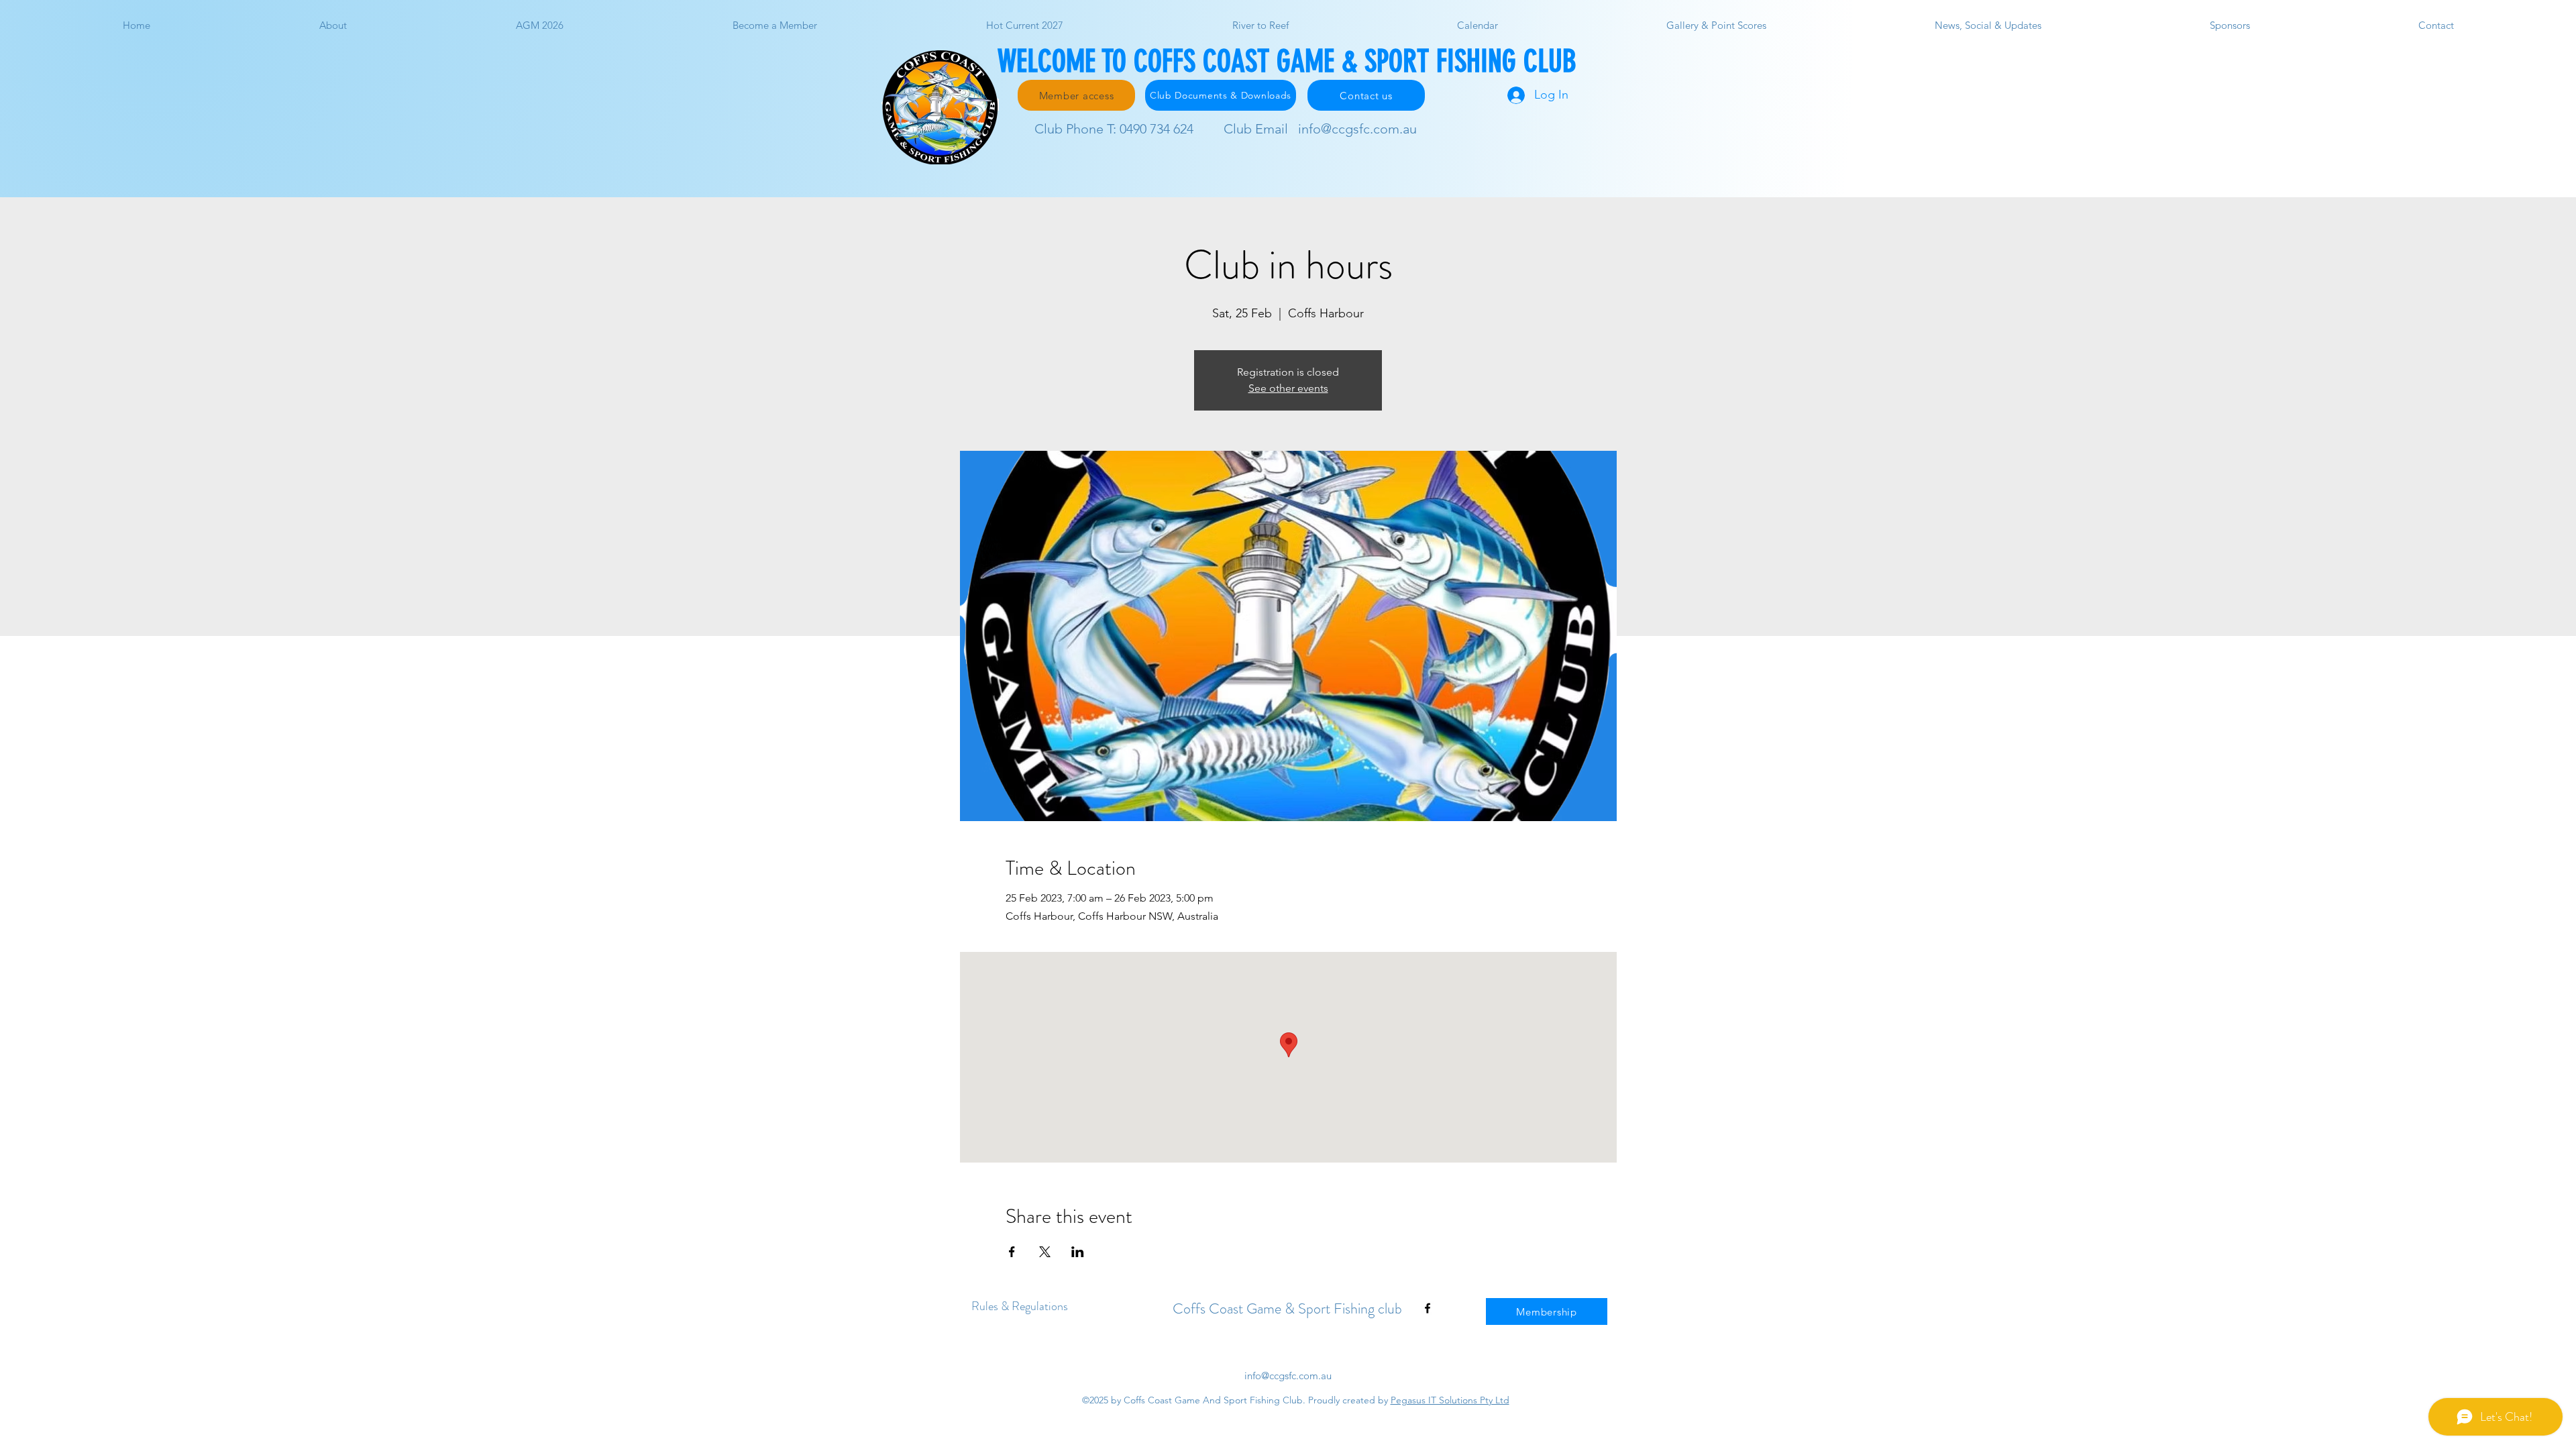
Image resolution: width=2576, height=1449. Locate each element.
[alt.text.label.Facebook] (1428, 1308)
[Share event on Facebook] (1012, 1252)
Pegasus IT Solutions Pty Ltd (1450, 1400)
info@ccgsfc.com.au (1357, 129)
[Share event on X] (1045, 1252)
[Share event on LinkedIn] (1078, 1252)
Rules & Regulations (1020, 1306)
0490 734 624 (1157, 129)
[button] (1716, 25)
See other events (1288, 388)
